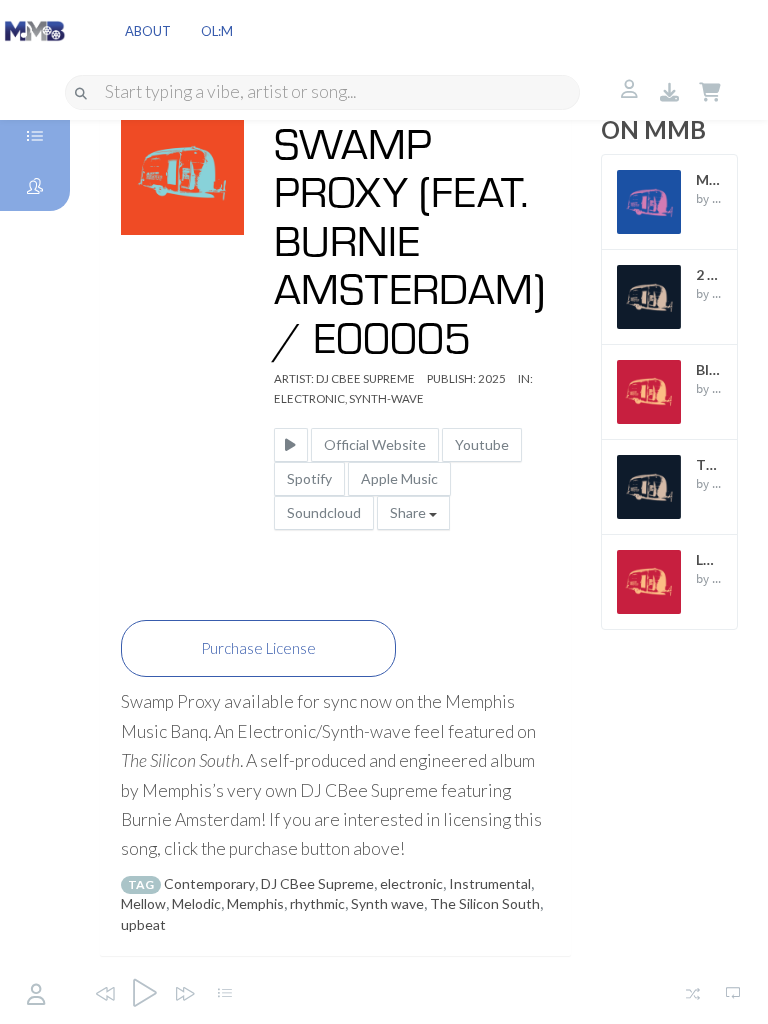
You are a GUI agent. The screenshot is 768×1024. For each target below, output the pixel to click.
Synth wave (387, 903)
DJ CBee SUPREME (365, 378)
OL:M (217, 31)
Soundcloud (324, 512)
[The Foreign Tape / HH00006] (649, 487)
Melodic (196, 903)
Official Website (375, 444)
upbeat (143, 924)
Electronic (309, 398)
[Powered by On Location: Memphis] (35, 30)
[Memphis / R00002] (649, 202)
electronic (411, 883)
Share (409, 512)
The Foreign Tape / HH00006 (709, 464)
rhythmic (317, 903)
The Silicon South (485, 903)
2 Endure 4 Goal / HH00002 (709, 274)
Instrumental (490, 883)
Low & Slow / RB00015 (709, 559)
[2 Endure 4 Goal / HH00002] (649, 297)
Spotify (309, 478)
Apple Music (399, 478)
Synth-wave (386, 398)
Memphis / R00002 (709, 179)
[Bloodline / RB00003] (649, 392)
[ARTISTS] (35, 186)
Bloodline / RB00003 (709, 369)
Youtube (482, 444)
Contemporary (209, 883)
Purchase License (258, 648)
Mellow (143, 903)
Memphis (255, 903)
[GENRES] (35, 136)
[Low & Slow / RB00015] (649, 582)
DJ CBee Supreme (317, 883)
